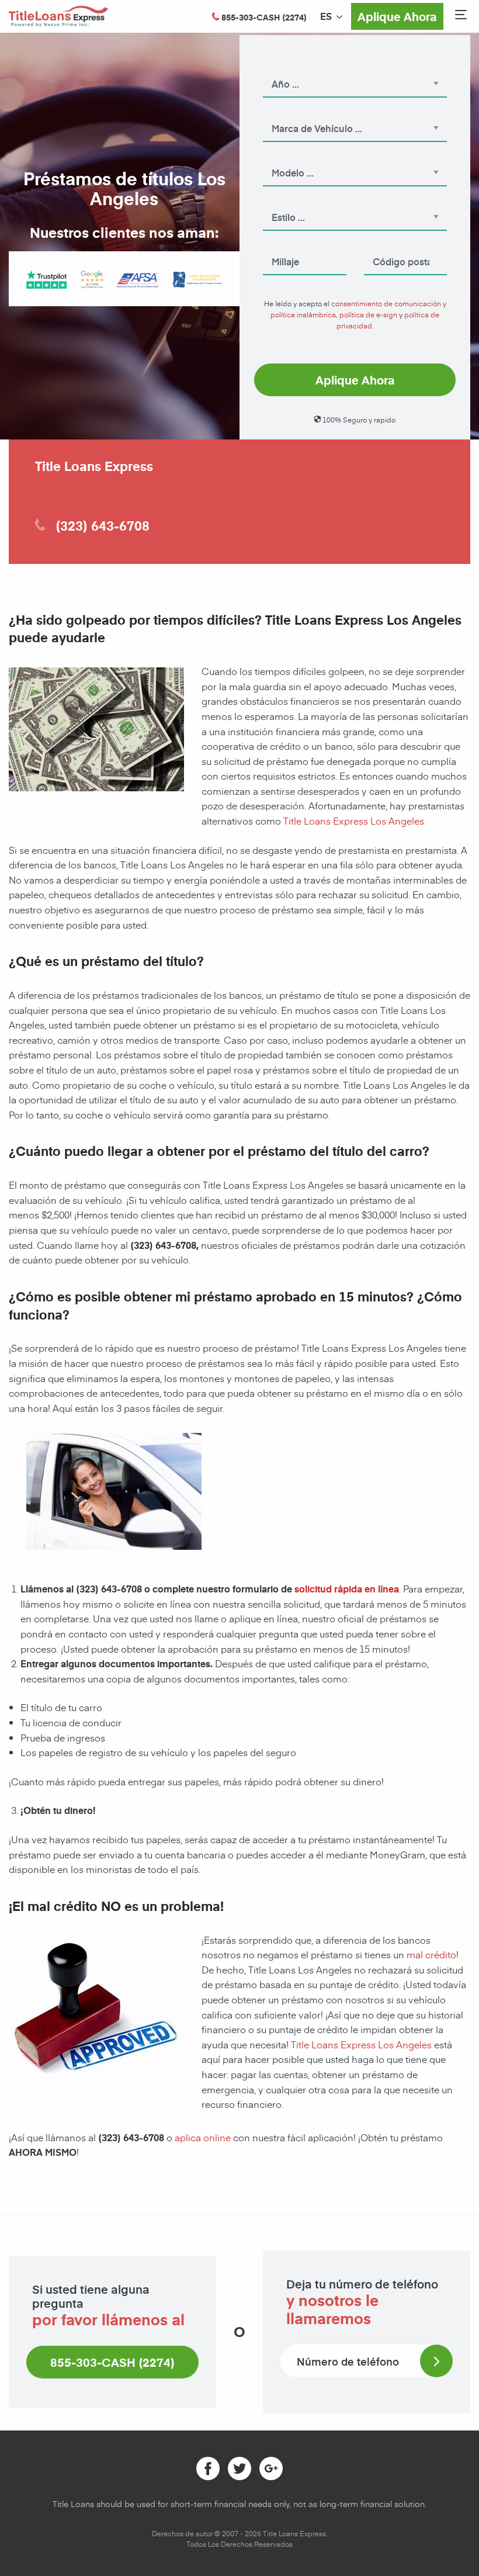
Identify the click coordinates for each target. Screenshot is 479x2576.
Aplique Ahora (397, 16)
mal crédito (431, 1954)
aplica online (203, 2137)
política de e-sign (368, 314)
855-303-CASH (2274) (112, 2362)
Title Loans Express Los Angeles (353, 820)
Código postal (389, 245)
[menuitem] (326, 16)
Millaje (275, 245)
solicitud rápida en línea (347, 1589)
